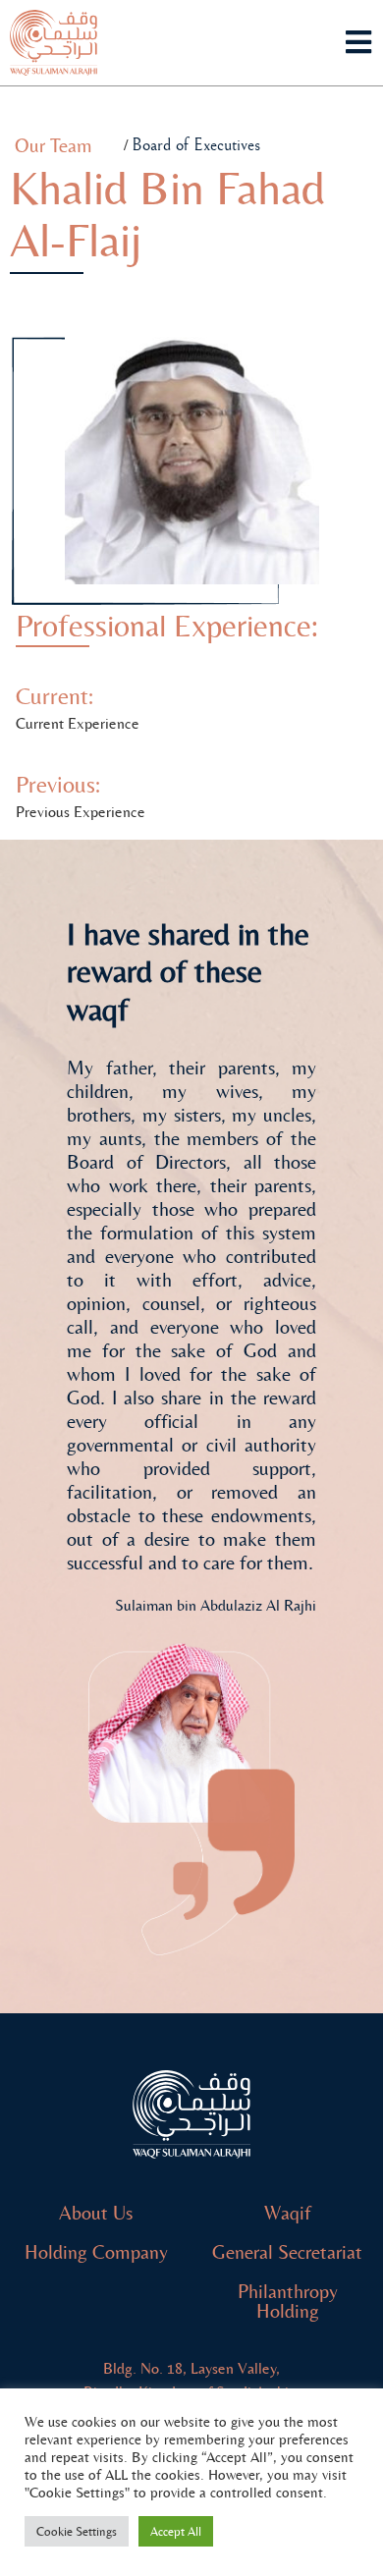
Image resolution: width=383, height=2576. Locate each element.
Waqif (288, 2213)
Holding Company (96, 2252)
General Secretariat (287, 2252)
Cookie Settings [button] (77, 2531)
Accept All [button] (176, 2531)
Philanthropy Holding (288, 2302)
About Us (96, 2213)
